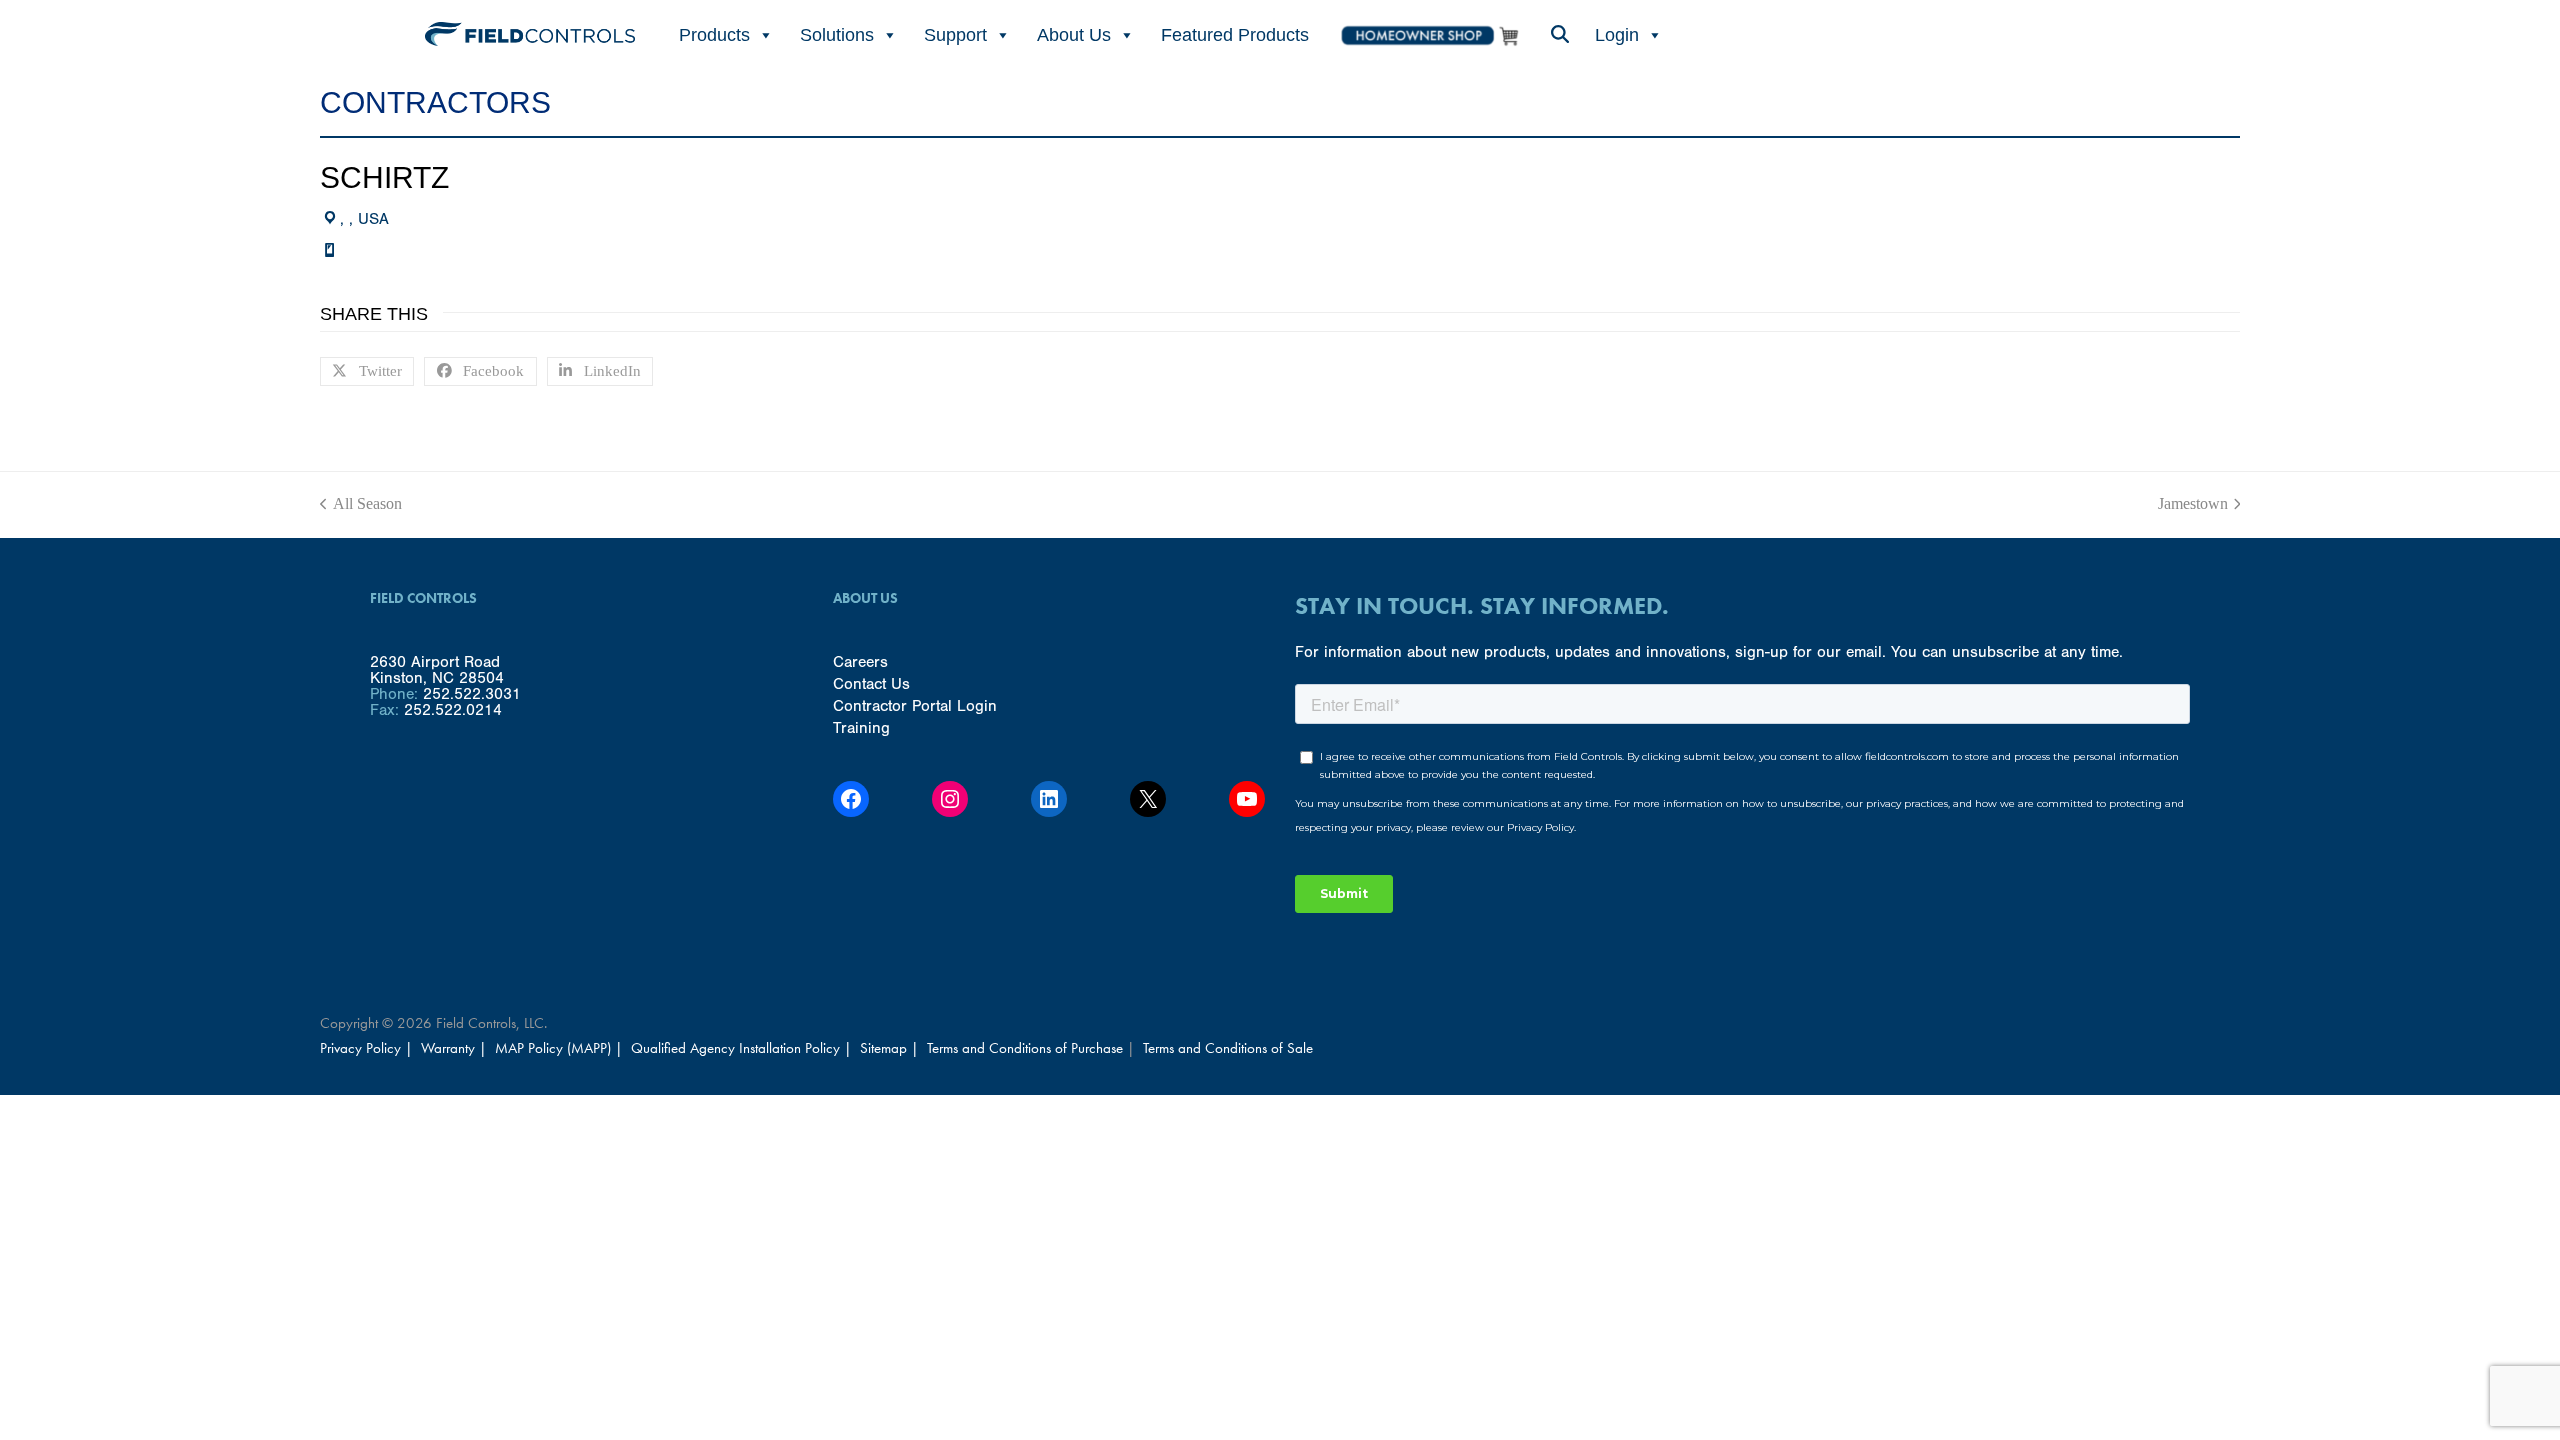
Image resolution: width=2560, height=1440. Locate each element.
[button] (1559, 35)
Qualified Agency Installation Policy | (743, 1048)
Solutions (837, 35)
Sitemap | (889, 1048)
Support (955, 35)
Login (1617, 35)
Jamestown (2193, 504)
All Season (361, 504)
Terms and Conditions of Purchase (1025, 1048)
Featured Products (1235, 35)
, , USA (364, 219)
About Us (1074, 35)
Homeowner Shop (1429, 35)
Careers (860, 662)
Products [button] (714, 35)
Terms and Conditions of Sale (1228, 1048)
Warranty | (456, 1048)
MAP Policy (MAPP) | (561, 1048)
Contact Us (871, 684)
